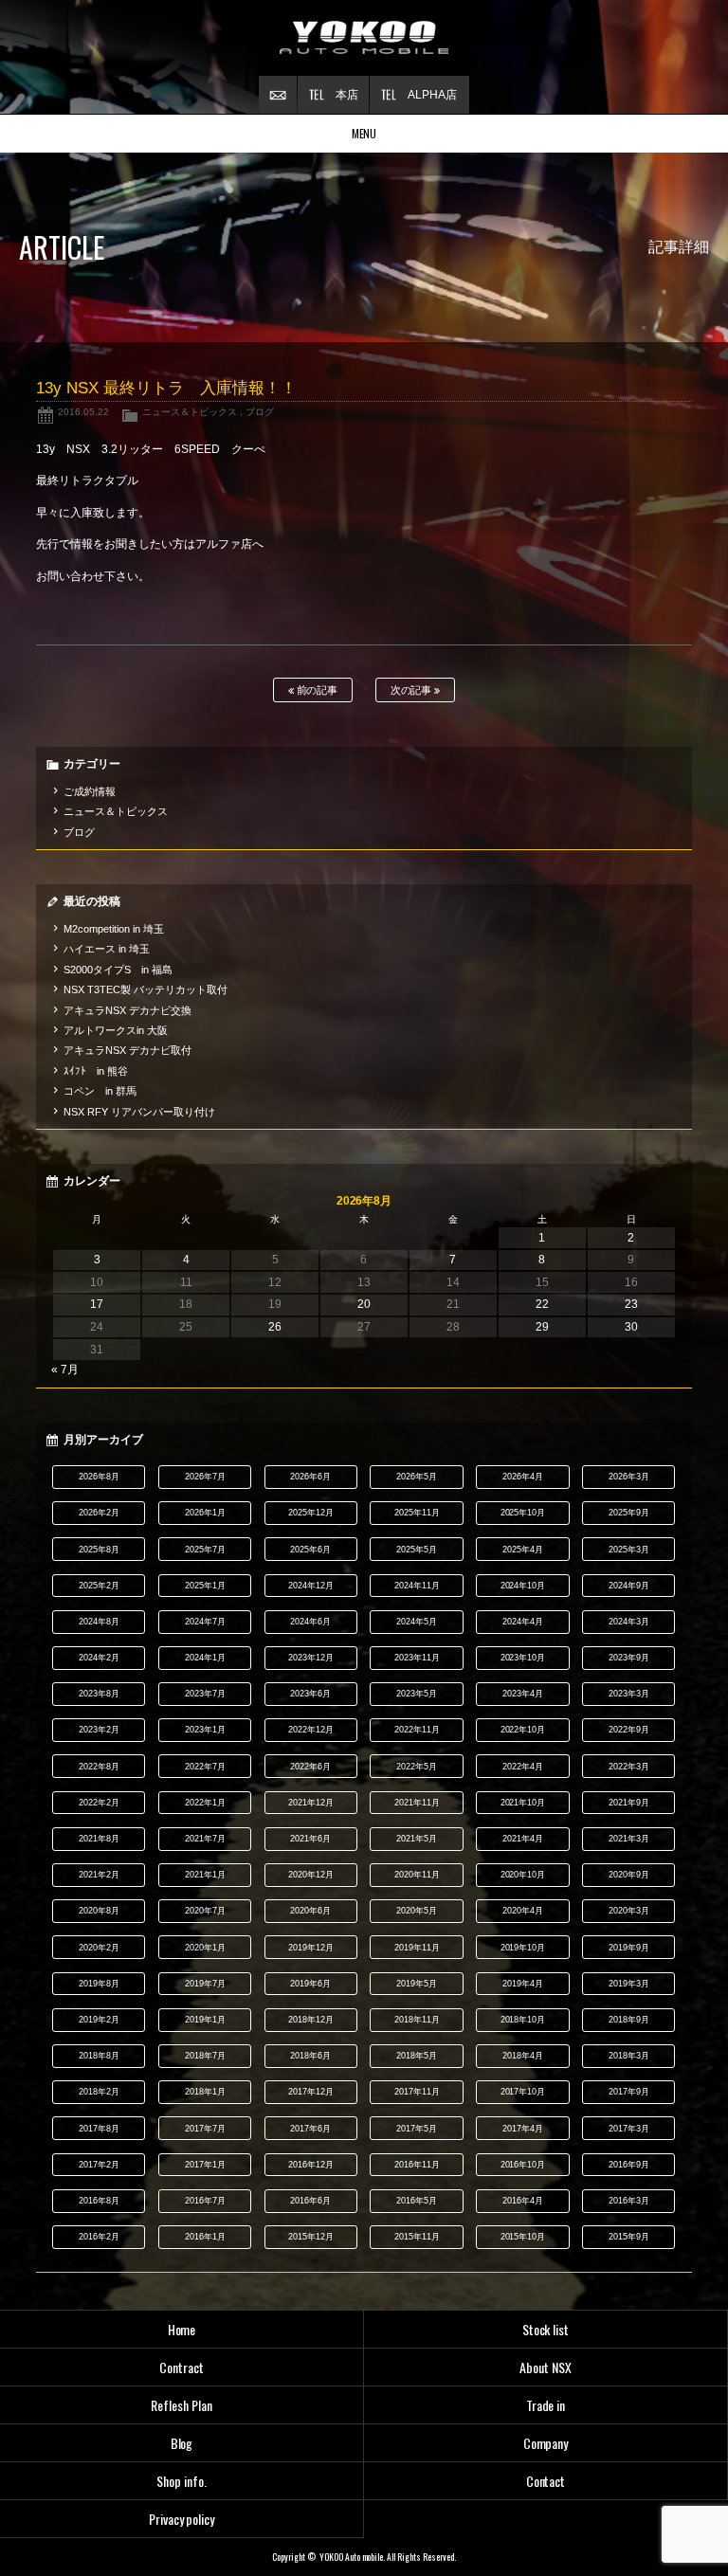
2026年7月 (205, 1477)
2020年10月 (523, 1875)
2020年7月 (205, 1911)
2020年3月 (629, 1911)
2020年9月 (629, 1875)
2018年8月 (99, 2056)
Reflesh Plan (182, 2405)
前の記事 (316, 690)
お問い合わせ (278, 95)
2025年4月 (523, 1550)
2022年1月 (205, 1803)
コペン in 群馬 (100, 1091)
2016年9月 (629, 2165)
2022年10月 (523, 1730)
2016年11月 (417, 2165)
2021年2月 (99, 1875)
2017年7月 (205, 2129)
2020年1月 (205, 1948)
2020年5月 (417, 1911)
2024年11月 (417, 1586)
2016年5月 (417, 2201)
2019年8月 (99, 1984)
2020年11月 (417, 1875)
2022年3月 (629, 1767)
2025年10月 (523, 1513)
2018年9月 (629, 2020)
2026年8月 (99, 1477)
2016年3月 (629, 2201)
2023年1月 (205, 1730)
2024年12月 (311, 1586)
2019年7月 (205, 1984)
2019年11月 (417, 1948)
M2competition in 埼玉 (114, 929)
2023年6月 (310, 1694)
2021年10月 (523, 1803)
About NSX (546, 2367)
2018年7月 (205, 2056)
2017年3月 (629, 2129)
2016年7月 (205, 2201)
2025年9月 (629, 1513)
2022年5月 (417, 1767)
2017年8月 (99, 2129)
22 (542, 1304)
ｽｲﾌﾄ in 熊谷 (96, 1071)
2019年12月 (311, 1948)
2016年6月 (310, 2201)
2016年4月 (523, 2201)
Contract (182, 2367)
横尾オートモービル (364, 38)
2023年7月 (205, 1694)
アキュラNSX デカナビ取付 (127, 1050)
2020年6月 (310, 1911)
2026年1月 (205, 1513)
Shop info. (182, 2481)
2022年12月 (311, 1730)
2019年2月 (99, 2020)
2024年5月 (417, 1622)
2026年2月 (99, 1513)
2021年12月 (311, 1803)
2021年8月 (99, 1839)
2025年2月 (99, 1586)
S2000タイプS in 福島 (118, 970)
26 (275, 1327)
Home (182, 2329)
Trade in (546, 2405)
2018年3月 (629, 2056)
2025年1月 (205, 1586)
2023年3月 (629, 1694)
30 (631, 1327)
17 (97, 1304)
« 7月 (65, 1370)
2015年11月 (417, 2237)
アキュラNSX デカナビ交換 (127, 1010)
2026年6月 (310, 1477)
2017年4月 (523, 2129)
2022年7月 (205, 1767)
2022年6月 (310, 1767)
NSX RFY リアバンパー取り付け (139, 1112)
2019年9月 (629, 1948)
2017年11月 (417, 2092)
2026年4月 (523, 1477)
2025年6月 (310, 1550)
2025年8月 (99, 1550)
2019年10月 (523, 1948)
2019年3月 (629, 1984)
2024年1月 (205, 1658)
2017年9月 (629, 2092)
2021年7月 (205, 1839)
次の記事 (413, 690)
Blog (182, 2443)
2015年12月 (311, 2237)
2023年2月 (99, 1730)
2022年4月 (523, 1767)
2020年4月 (523, 1911)
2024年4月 (523, 1622)
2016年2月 (99, 2237)
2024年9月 (629, 1586)
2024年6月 (310, 1622)
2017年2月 (99, 2165)
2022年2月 (99, 1803)
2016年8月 (99, 2201)
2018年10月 (523, 2020)
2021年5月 (417, 1839)
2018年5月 (417, 2056)
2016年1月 (205, 2237)
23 (631, 1304)
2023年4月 (523, 1694)
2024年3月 (629, 1622)
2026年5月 (417, 1477)
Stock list (546, 2329)
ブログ (260, 412)
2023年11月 (417, 1658)
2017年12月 (311, 2092)
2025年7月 (205, 1550)
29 (542, 1327)
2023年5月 (417, 1694)
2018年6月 (310, 2056)
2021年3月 (629, 1839)
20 (364, 1304)
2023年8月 (99, 1694)
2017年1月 (205, 2165)
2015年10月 (523, 2237)
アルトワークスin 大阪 (116, 1030)
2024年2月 (99, 1658)
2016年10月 (523, 2165)
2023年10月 (523, 1658)
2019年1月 (205, 2020)
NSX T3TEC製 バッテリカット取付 (146, 989)
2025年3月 (629, 1550)
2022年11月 (417, 1730)
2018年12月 (311, 2020)
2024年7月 (205, 1622)
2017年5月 (417, 2129)
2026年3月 (629, 1477)
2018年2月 (99, 2092)
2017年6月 (310, 2129)
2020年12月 (311, 1875)
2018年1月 (205, 2092)
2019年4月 (523, 1984)
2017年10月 (523, 2092)
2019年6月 (310, 1984)
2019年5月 (417, 1984)
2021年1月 (205, 1875)
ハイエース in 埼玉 (107, 949)
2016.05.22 (83, 412)
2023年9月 (629, 1658)
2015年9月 (629, 2237)
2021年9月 (629, 1803)
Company (546, 2443)
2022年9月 (629, 1730)
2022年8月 (99, 1767)
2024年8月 (99, 1622)
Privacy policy (182, 2519)
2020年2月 (99, 1948)
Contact (546, 2481)
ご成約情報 (90, 791)
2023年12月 (311, 1658)
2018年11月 (417, 2020)
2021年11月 (417, 1803)
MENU (364, 133)
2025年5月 (417, 1550)
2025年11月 (417, 1513)
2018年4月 (523, 2056)
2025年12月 (311, 1513)
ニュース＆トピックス (190, 412)
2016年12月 (311, 2165)
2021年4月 (523, 1839)
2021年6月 (310, 1839)
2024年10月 (523, 1586)
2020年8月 (99, 1911)
